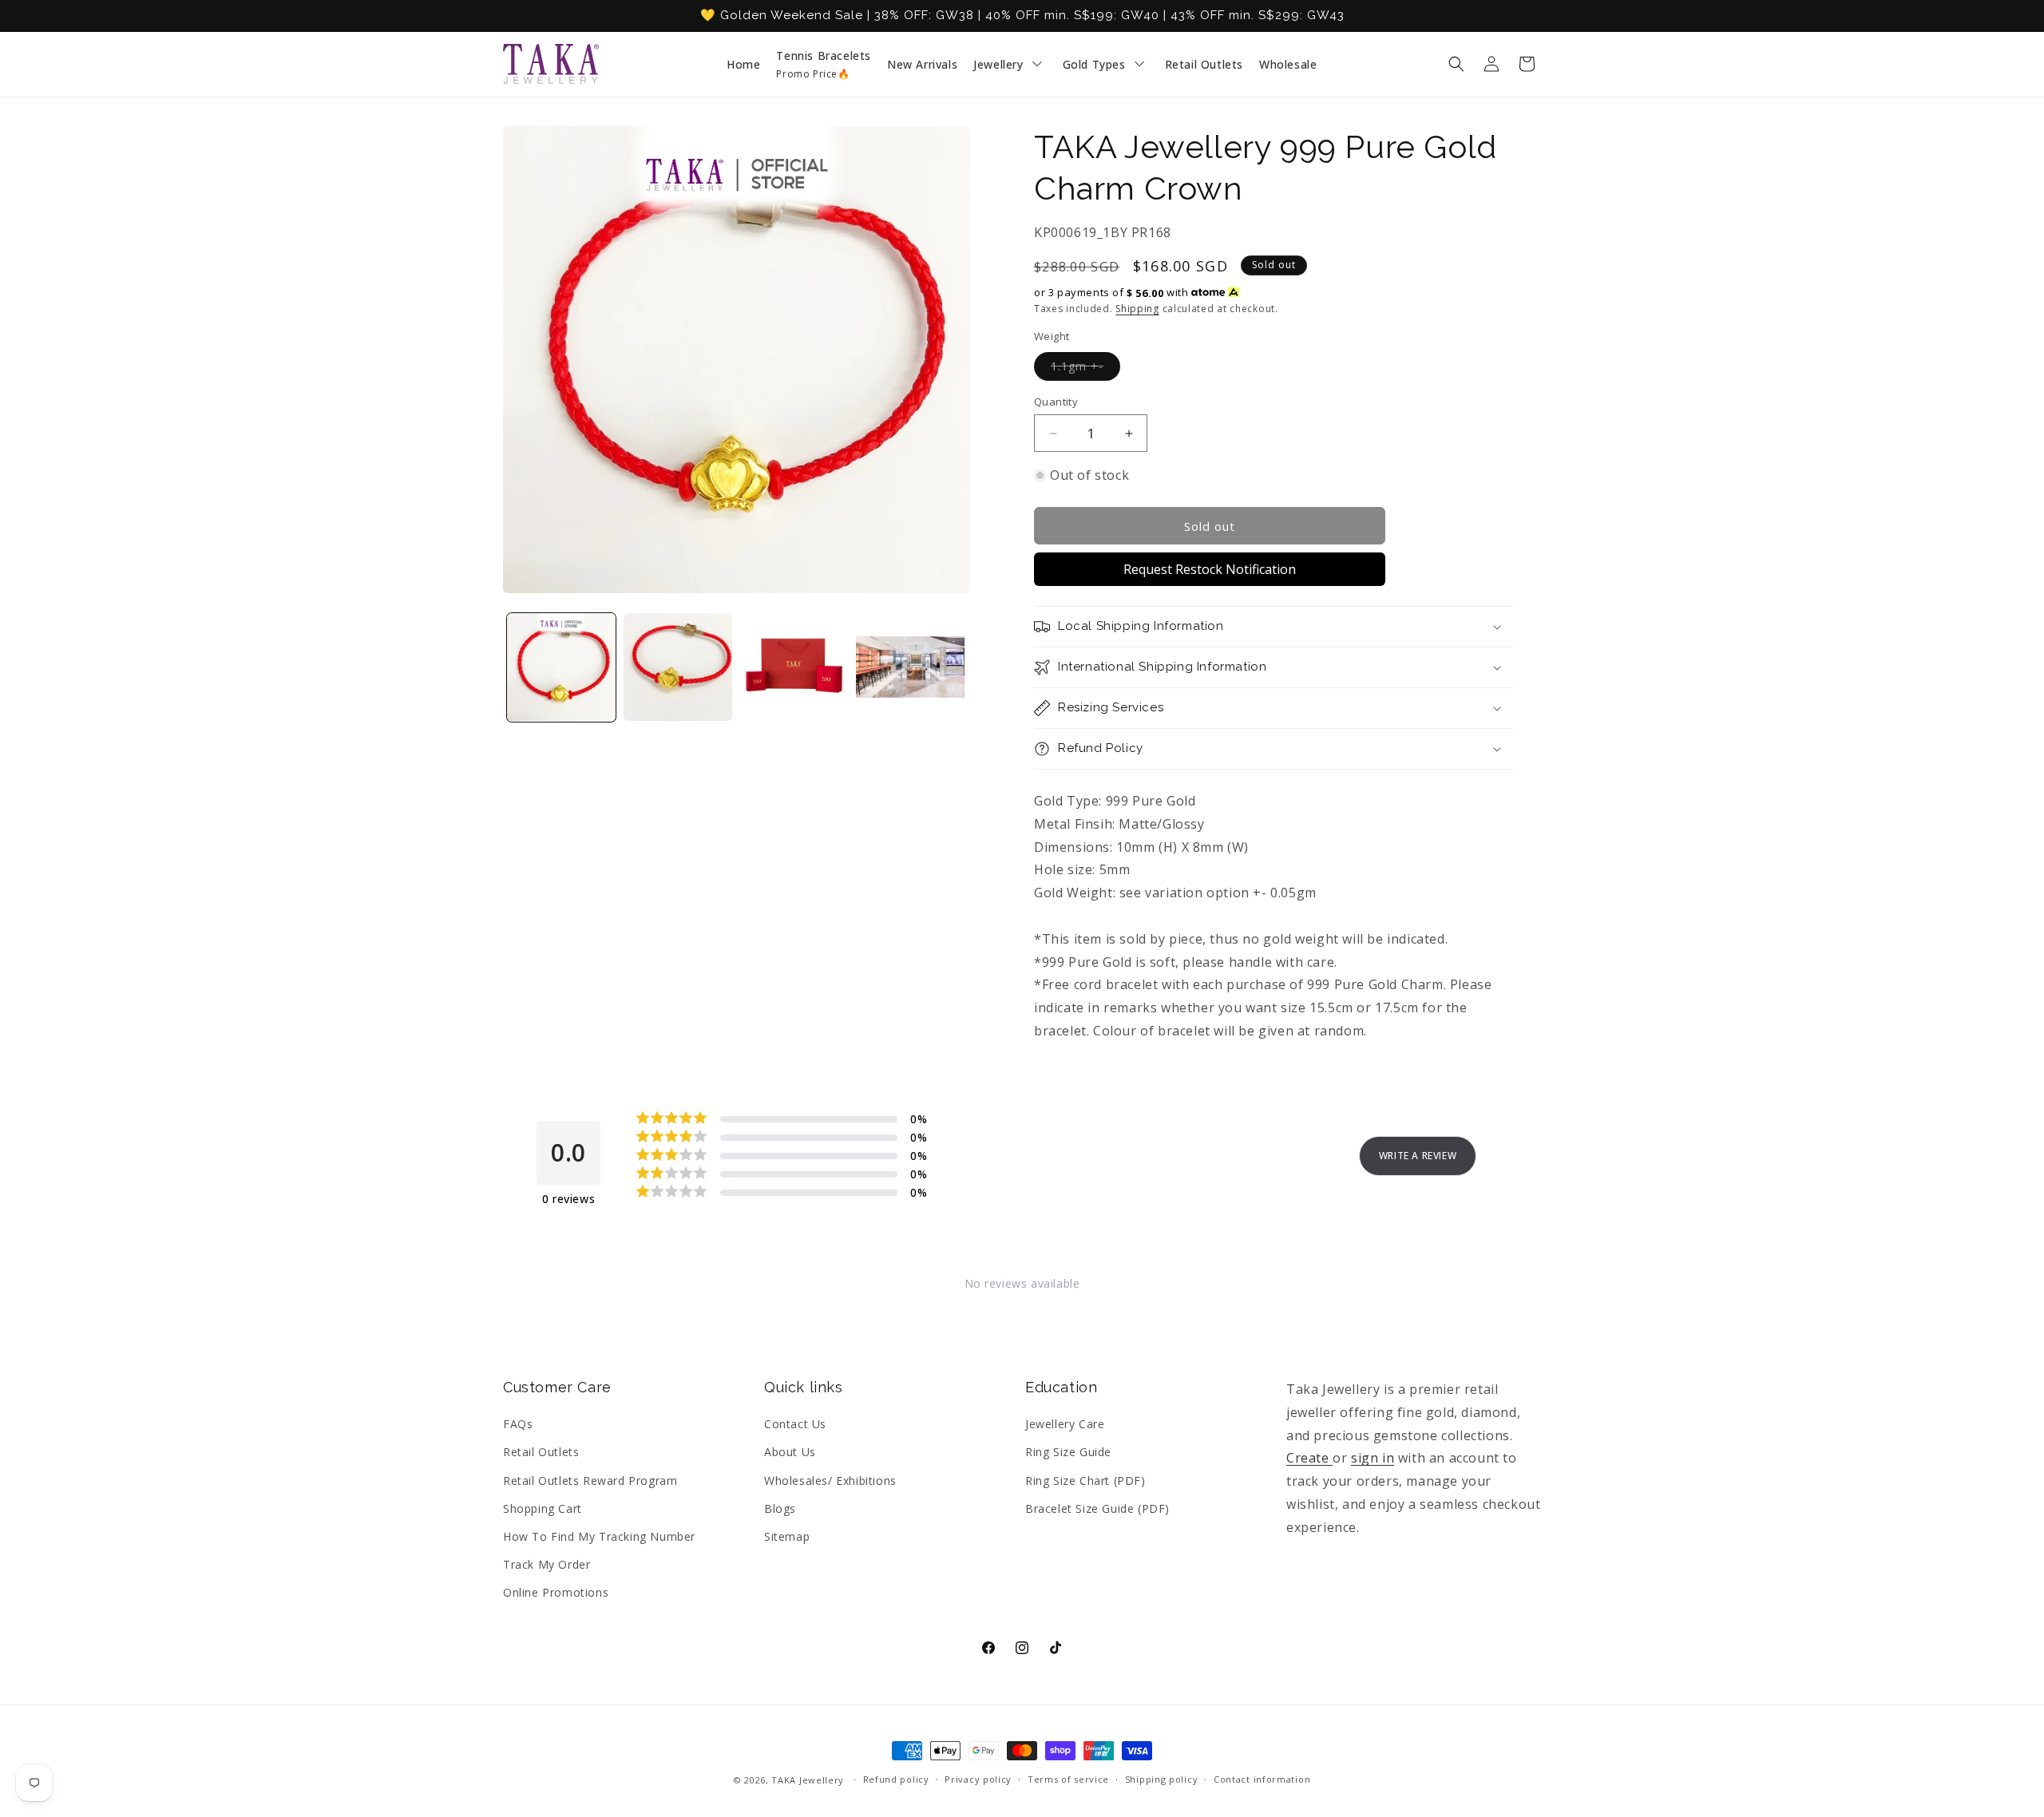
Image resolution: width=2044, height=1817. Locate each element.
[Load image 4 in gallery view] (910, 667)
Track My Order (547, 1564)
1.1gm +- (1085, 369)
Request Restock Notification (1210, 569)
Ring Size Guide (1068, 1452)
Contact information (1262, 1779)
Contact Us (795, 1424)
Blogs (780, 1508)
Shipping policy (1162, 1779)
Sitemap (787, 1536)
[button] (1456, 64)
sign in (1373, 1458)
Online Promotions (556, 1592)
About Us (790, 1452)
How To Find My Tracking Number (599, 1536)
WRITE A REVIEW (1418, 1156)
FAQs (518, 1424)
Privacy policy (978, 1779)
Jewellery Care (1065, 1424)
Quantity (1056, 402)
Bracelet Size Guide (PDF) (1097, 1508)
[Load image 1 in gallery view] (561, 667)
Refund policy (896, 1779)
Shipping (1137, 309)
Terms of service (1068, 1779)
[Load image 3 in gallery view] (794, 667)
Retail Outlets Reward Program (590, 1481)
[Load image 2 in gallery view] (678, 667)
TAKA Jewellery (808, 1780)
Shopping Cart (543, 1508)
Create (1309, 1458)
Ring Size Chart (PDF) (1085, 1481)
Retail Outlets (541, 1452)
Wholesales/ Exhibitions (830, 1481)
